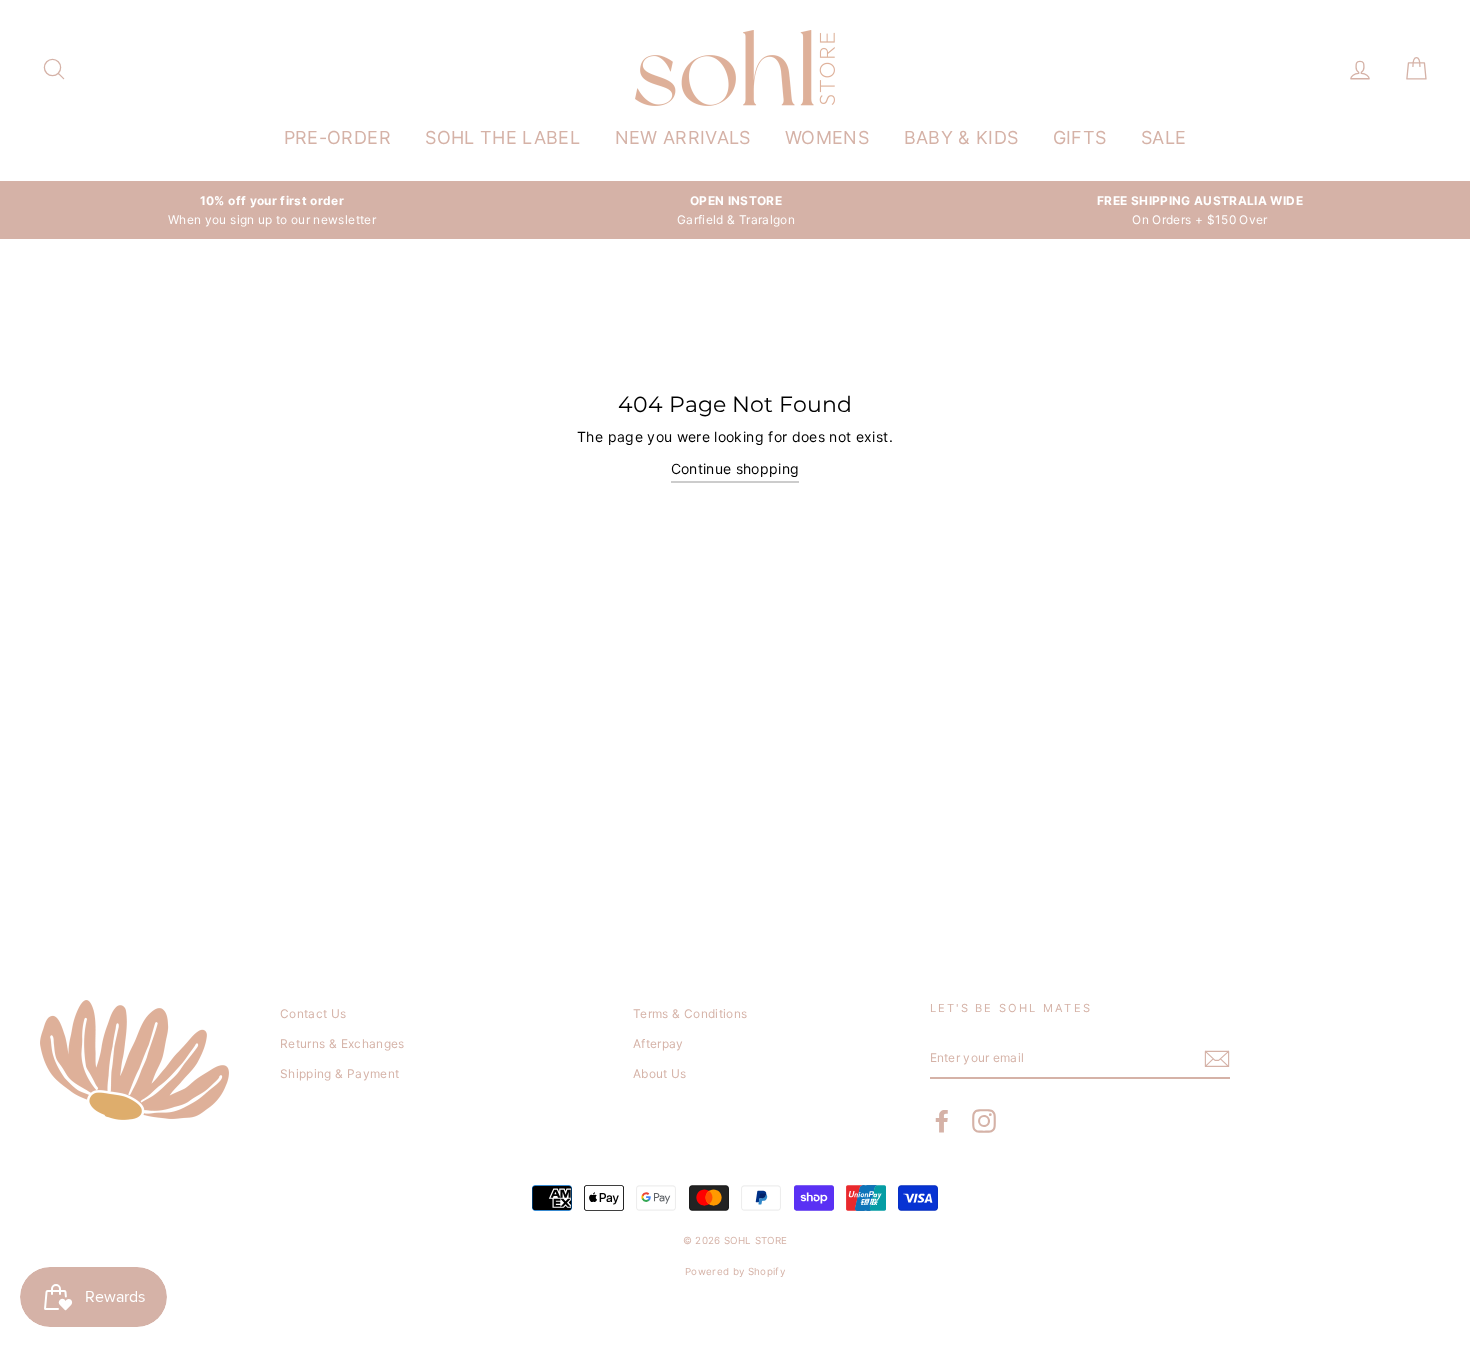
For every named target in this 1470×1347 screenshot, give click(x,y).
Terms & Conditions (690, 1013)
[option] (272, 210)
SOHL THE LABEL (502, 137)
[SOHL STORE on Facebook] (942, 1121)
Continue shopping (735, 468)
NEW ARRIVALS (683, 137)
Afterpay (658, 1043)
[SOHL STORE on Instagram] (984, 1121)
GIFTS (1080, 137)
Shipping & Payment (339, 1073)
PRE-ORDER (337, 137)
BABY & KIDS (961, 137)
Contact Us (313, 1013)
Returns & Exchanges (342, 1043)
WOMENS (827, 137)
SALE (1163, 137)
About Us (660, 1073)
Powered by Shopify (735, 1271)
